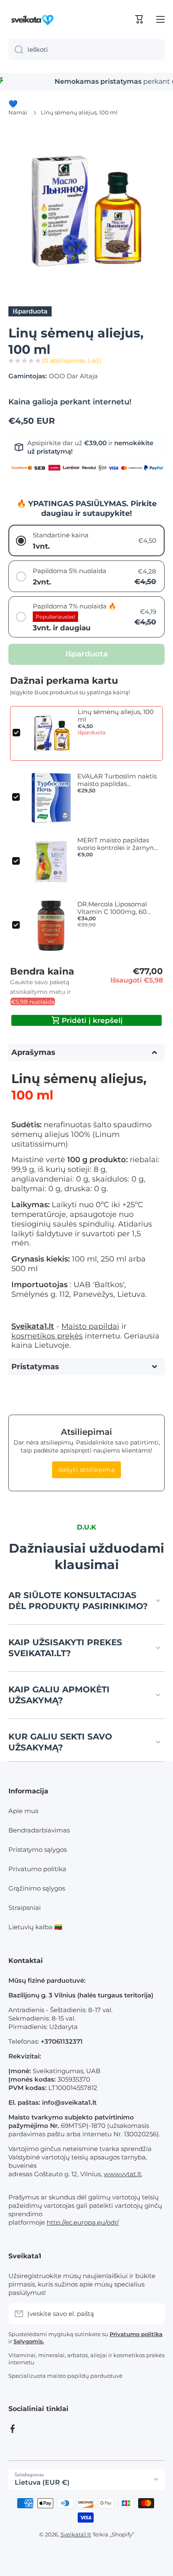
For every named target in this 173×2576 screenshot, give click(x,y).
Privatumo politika (37, 1869)
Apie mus (23, 1811)
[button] (139, 19)
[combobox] (86, 50)
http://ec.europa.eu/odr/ (83, 2222)
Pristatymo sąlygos (38, 1850)
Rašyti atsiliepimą (87, 1470)
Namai (18, 112)
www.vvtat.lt (123, 2174)
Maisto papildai (90, 1326)
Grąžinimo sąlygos (37, 1888)
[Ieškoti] (16, 50)
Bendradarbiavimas (39, 1830)
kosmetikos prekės (47, 1336)
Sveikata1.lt (76, 2534)
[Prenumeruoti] (154, 2314)
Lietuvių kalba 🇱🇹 (35, 1927)
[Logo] (34, 19)
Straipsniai (25, 1908)
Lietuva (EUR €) (42, 2482)
